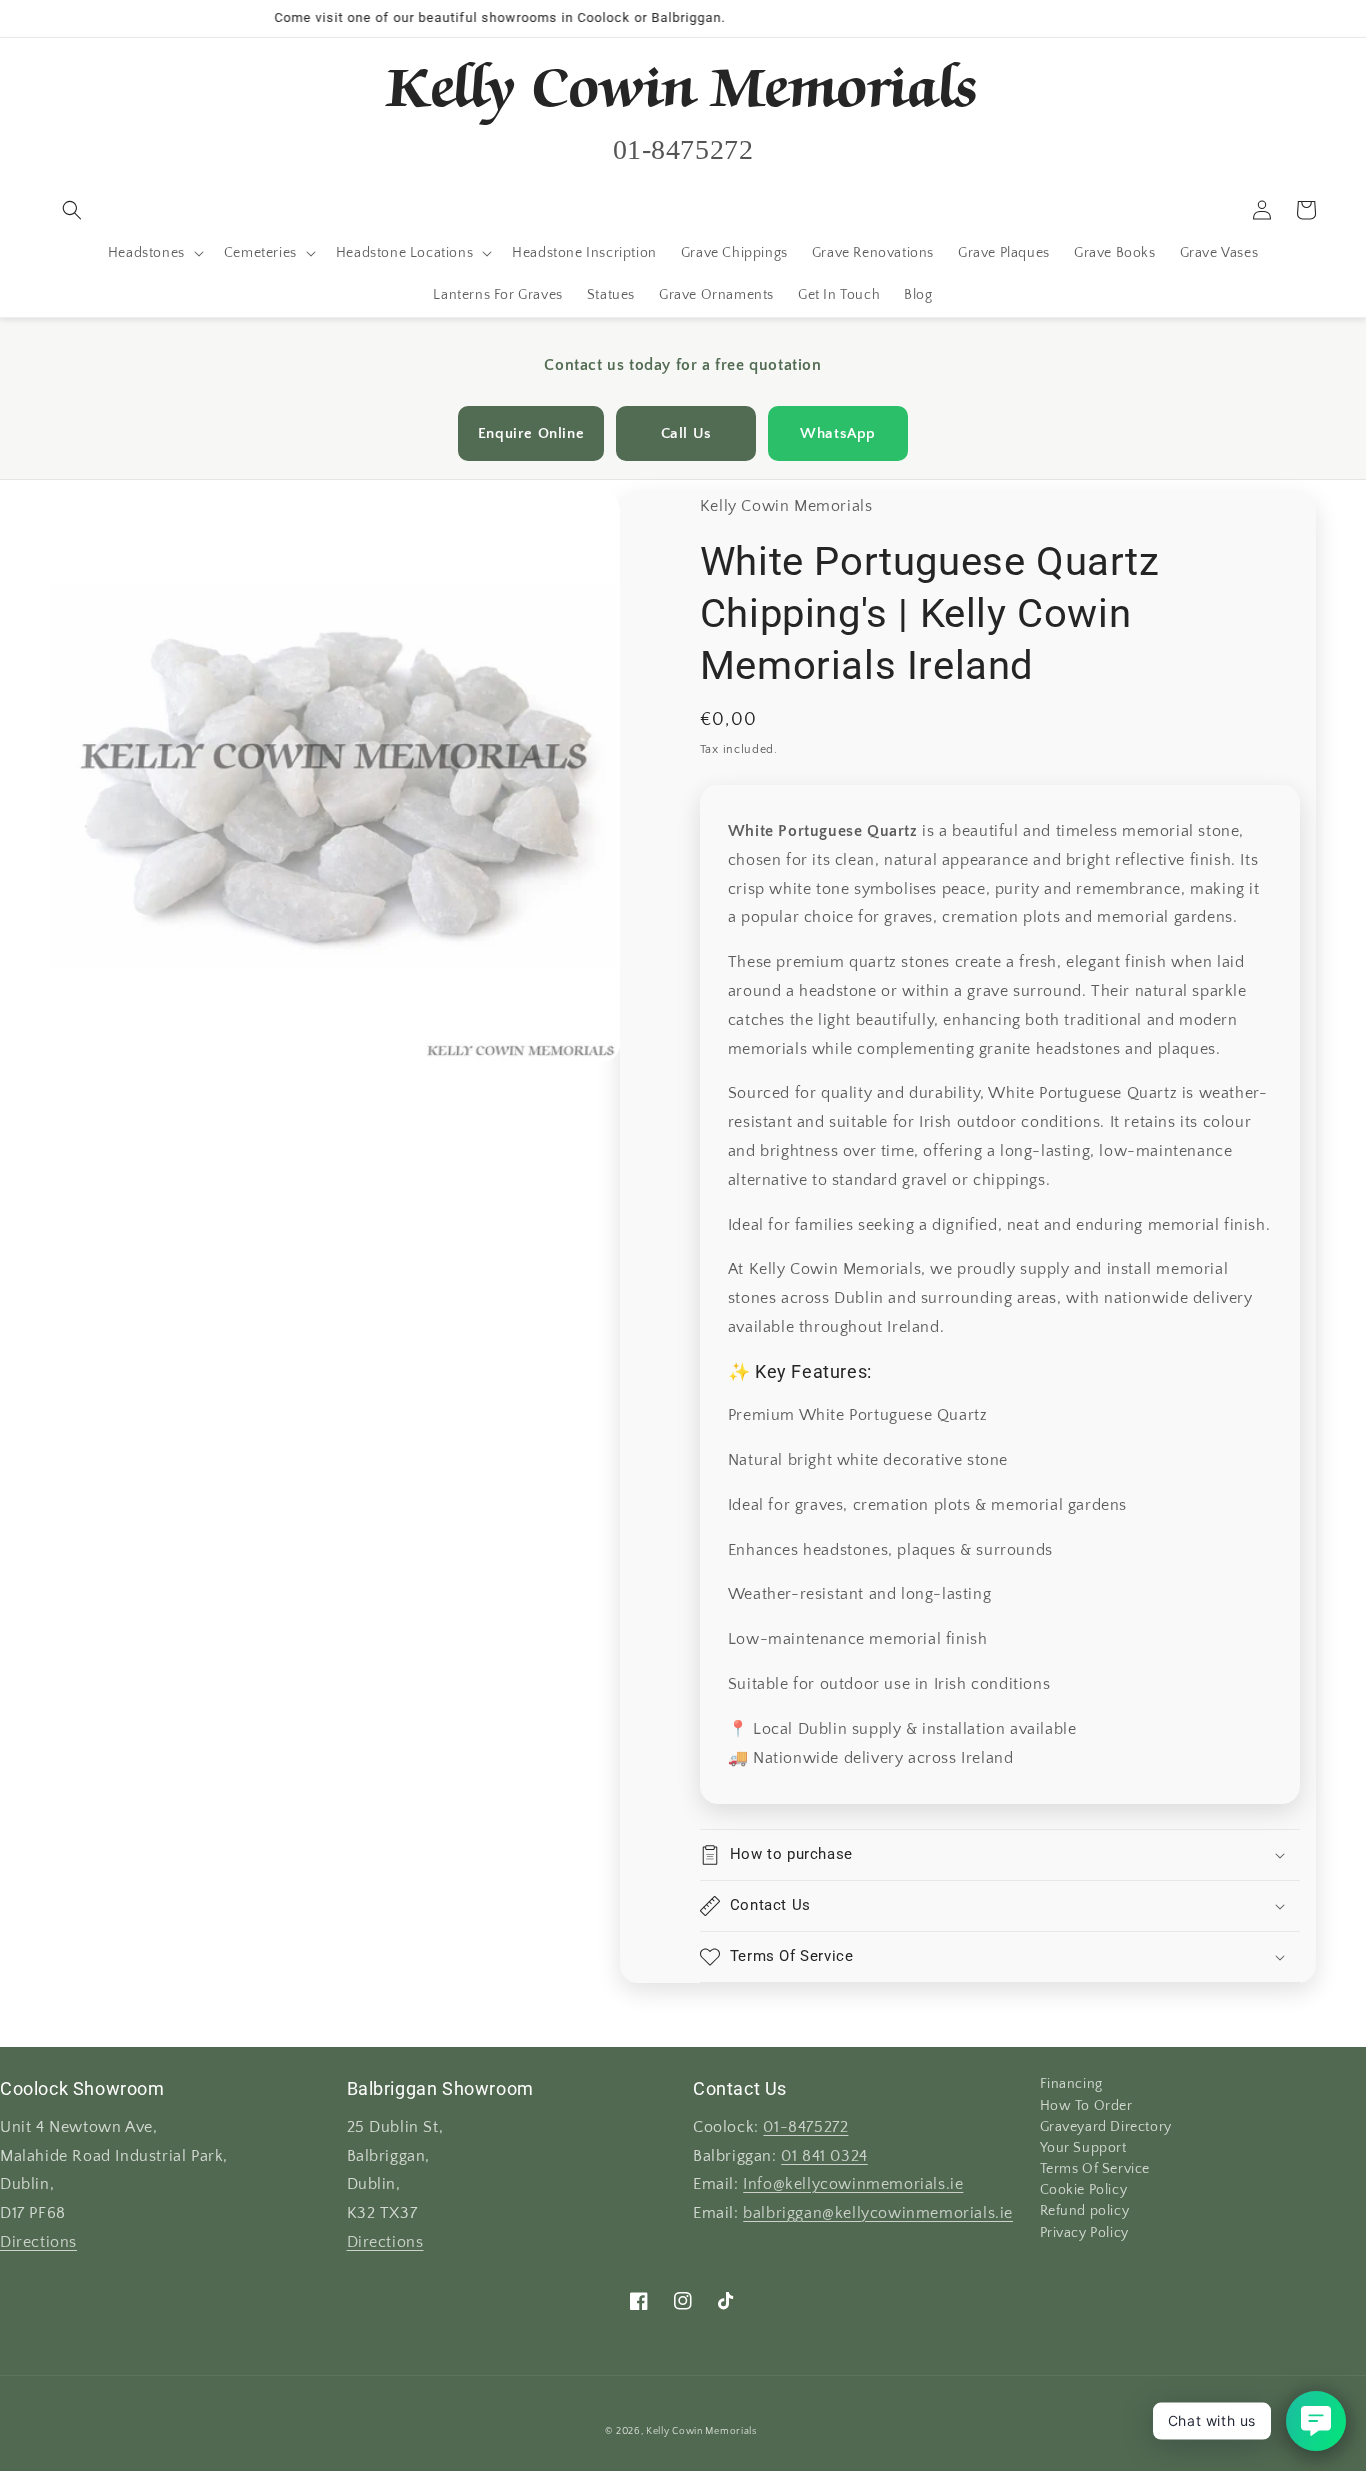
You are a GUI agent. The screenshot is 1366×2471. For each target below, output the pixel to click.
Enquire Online (531, 433)
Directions (38, 2242)
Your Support (1083, 2148)
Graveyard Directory (1106, 2127)
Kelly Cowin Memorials (701, 2431)
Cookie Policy (1084, 2190)
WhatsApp (838, 433)
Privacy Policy (1084, 2233)
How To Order (1086, 2106)
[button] (72, 210)
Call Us (686, 433)
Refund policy (1085, 2211)
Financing (1071, 2085)
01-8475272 (805, 2127)
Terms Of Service (1095, 2169)
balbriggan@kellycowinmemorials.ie (878, 2213)
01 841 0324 (824, 2156)
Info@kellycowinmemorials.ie (853, 2184)
